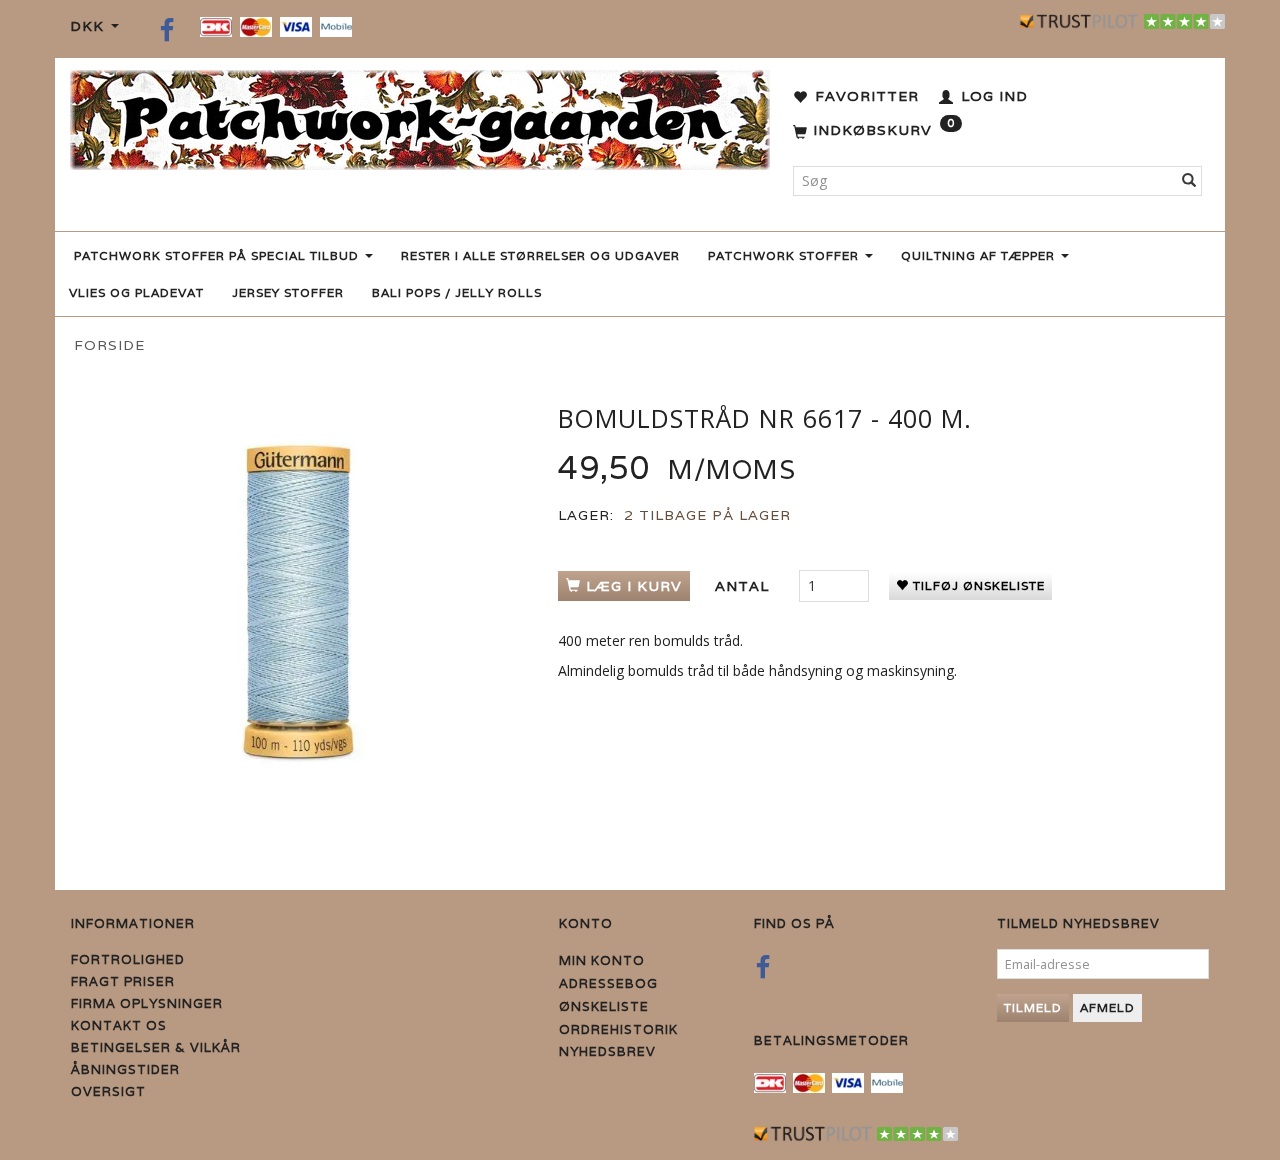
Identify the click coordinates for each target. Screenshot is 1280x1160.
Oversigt (108, 1091)
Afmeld (1107, 1007)
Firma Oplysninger (147, 1003)
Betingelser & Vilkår (156, 1047)
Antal (744, 586)
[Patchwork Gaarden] (420, 115)
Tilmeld (1033, 1007)
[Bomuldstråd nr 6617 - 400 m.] (299, 602)
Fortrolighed (128, 959)
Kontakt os (119, 1025)
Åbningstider (125, 1069)
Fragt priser (123, 981)
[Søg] (1189, 181)
